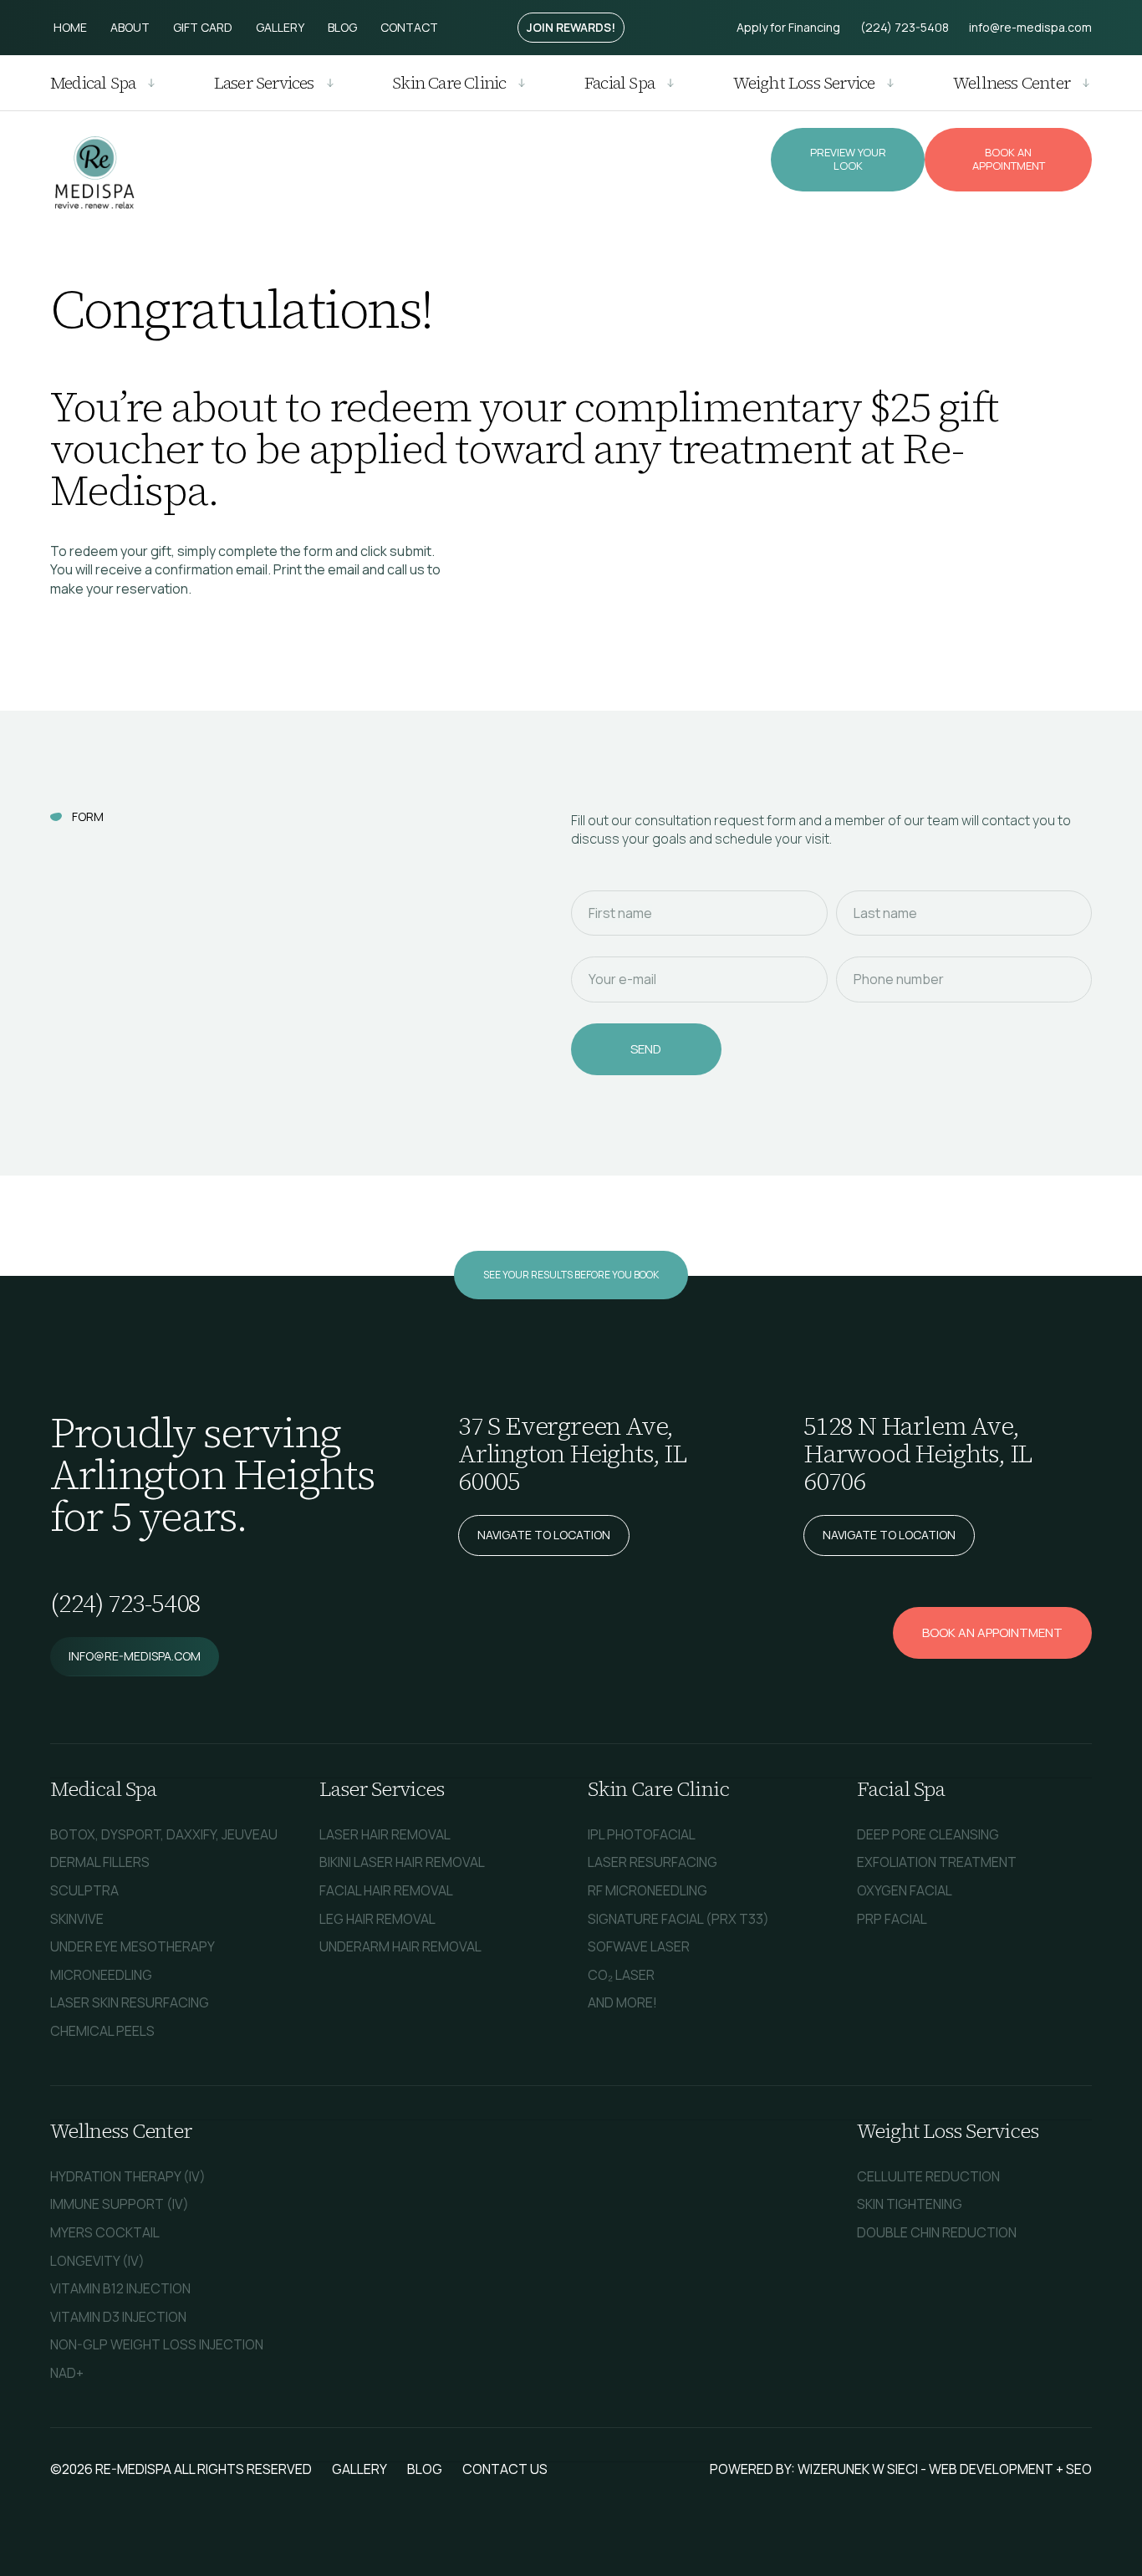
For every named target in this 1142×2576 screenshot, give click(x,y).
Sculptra (84, 1890)
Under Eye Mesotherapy (133, 1946)
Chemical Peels (102, 2031)
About (130, 27)
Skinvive (77, 1919)
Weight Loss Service (804, 83)
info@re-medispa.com (1030, 27)
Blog (342, 27)
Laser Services (264, 83)
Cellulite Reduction (928, 2176)
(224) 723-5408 (905, 27)
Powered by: (754, 2469)
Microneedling (101, 1975)
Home (70, 27)
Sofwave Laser (639, 1946)
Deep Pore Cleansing (928, 1834)
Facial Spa (619, 83)
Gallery (280, 27)
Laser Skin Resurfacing (130, 2002)
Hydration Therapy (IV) (128, 2176)
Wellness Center (1012, 83)
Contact (409, 27)
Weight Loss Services (948, 2131)
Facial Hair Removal (386, 1890)
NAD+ (67, 2373)
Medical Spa (93, 83)
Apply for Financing (788, 27)
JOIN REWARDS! (571, 27)
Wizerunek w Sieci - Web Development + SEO (945, 2469)
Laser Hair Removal (385, 1834)
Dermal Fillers (100, 1862)
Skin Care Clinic (449, 83)
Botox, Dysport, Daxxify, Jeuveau (164, 1834)
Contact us (505, 2469)
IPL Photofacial (642, 1834)
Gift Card (203, 27)
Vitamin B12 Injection (120, 2288)
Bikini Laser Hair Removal (402, 1862)
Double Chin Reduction (937, 2232)
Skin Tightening (910, 2204)
